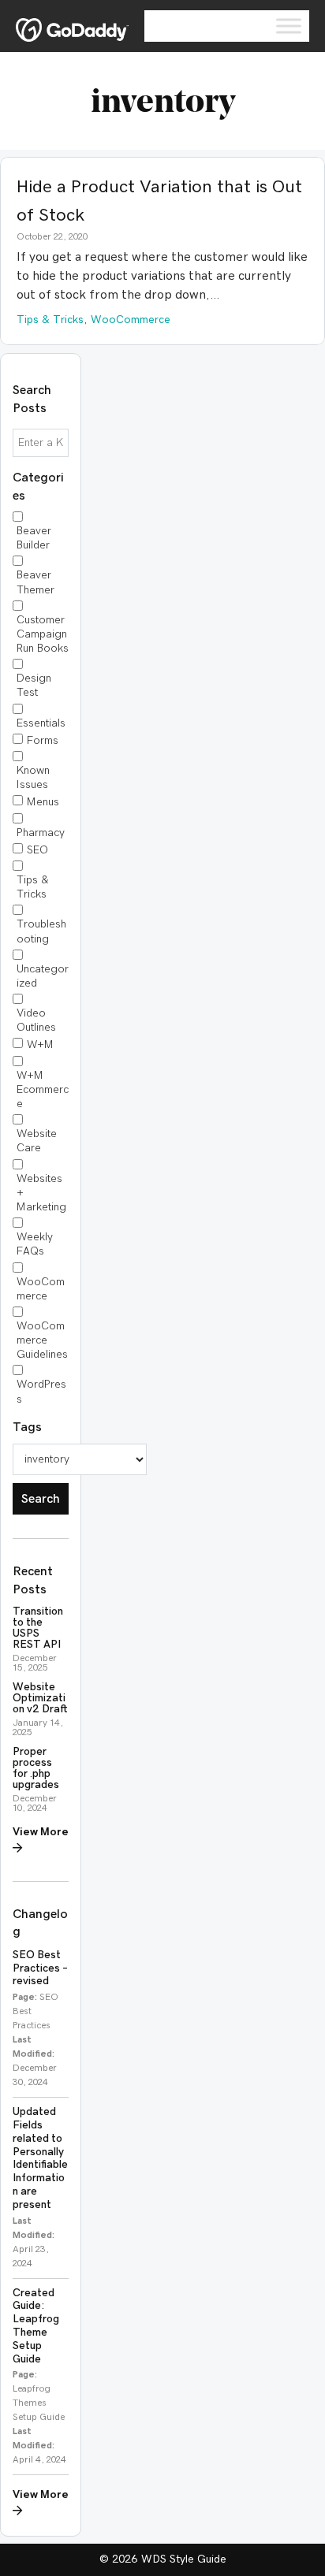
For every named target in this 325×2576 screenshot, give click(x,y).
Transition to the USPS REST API (38, 1628)
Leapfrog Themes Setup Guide (39, 2403)
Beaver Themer (35, 582)
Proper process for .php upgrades (36, 1768)
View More (41, 1832)
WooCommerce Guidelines (42, 1340)
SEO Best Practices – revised (40, 1968)
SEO (37, 850)
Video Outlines (36, 1020)
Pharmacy (41, 833)
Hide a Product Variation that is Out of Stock (159, 201)
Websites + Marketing (41, 1193)
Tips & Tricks (33, 887)
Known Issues (33, 778)
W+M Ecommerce (43, 1090)
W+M (40, 1045)
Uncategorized (43, 976)
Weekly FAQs (35, 1244)
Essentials (41, 723)
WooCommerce (41, 1289)
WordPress (41, 1392)
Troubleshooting (41, 931)
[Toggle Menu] (289, 26)
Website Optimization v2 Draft (40, 1698)
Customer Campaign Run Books (43, 634)
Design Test (34, 686)
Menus (43, 802)
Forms (43, 741)
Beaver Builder (34, 538)
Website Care (37, 1141)
